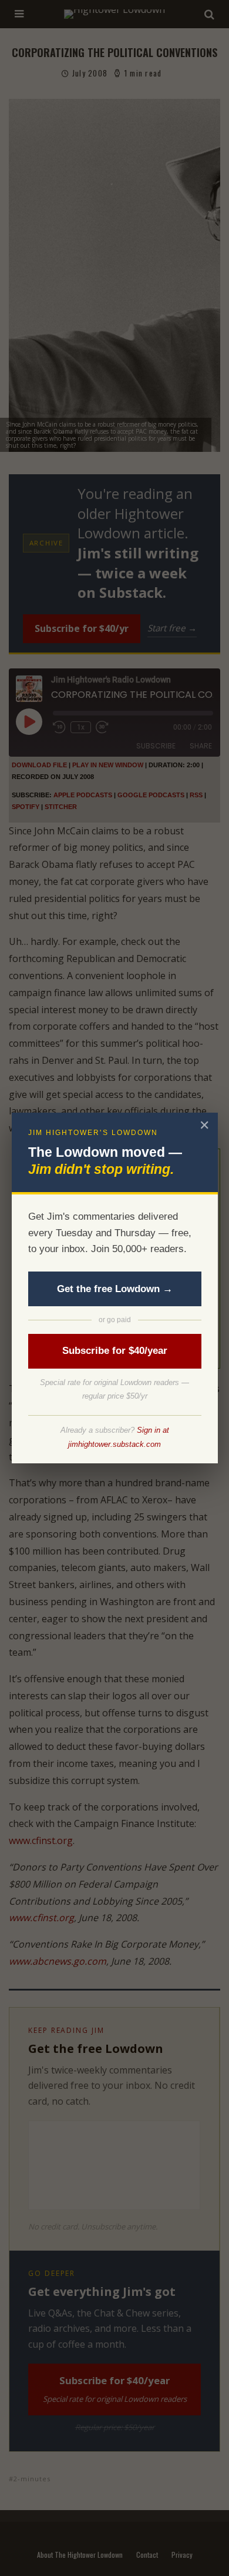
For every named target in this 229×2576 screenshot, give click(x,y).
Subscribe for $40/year (115, 1351)
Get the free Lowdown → (115, 1289)
